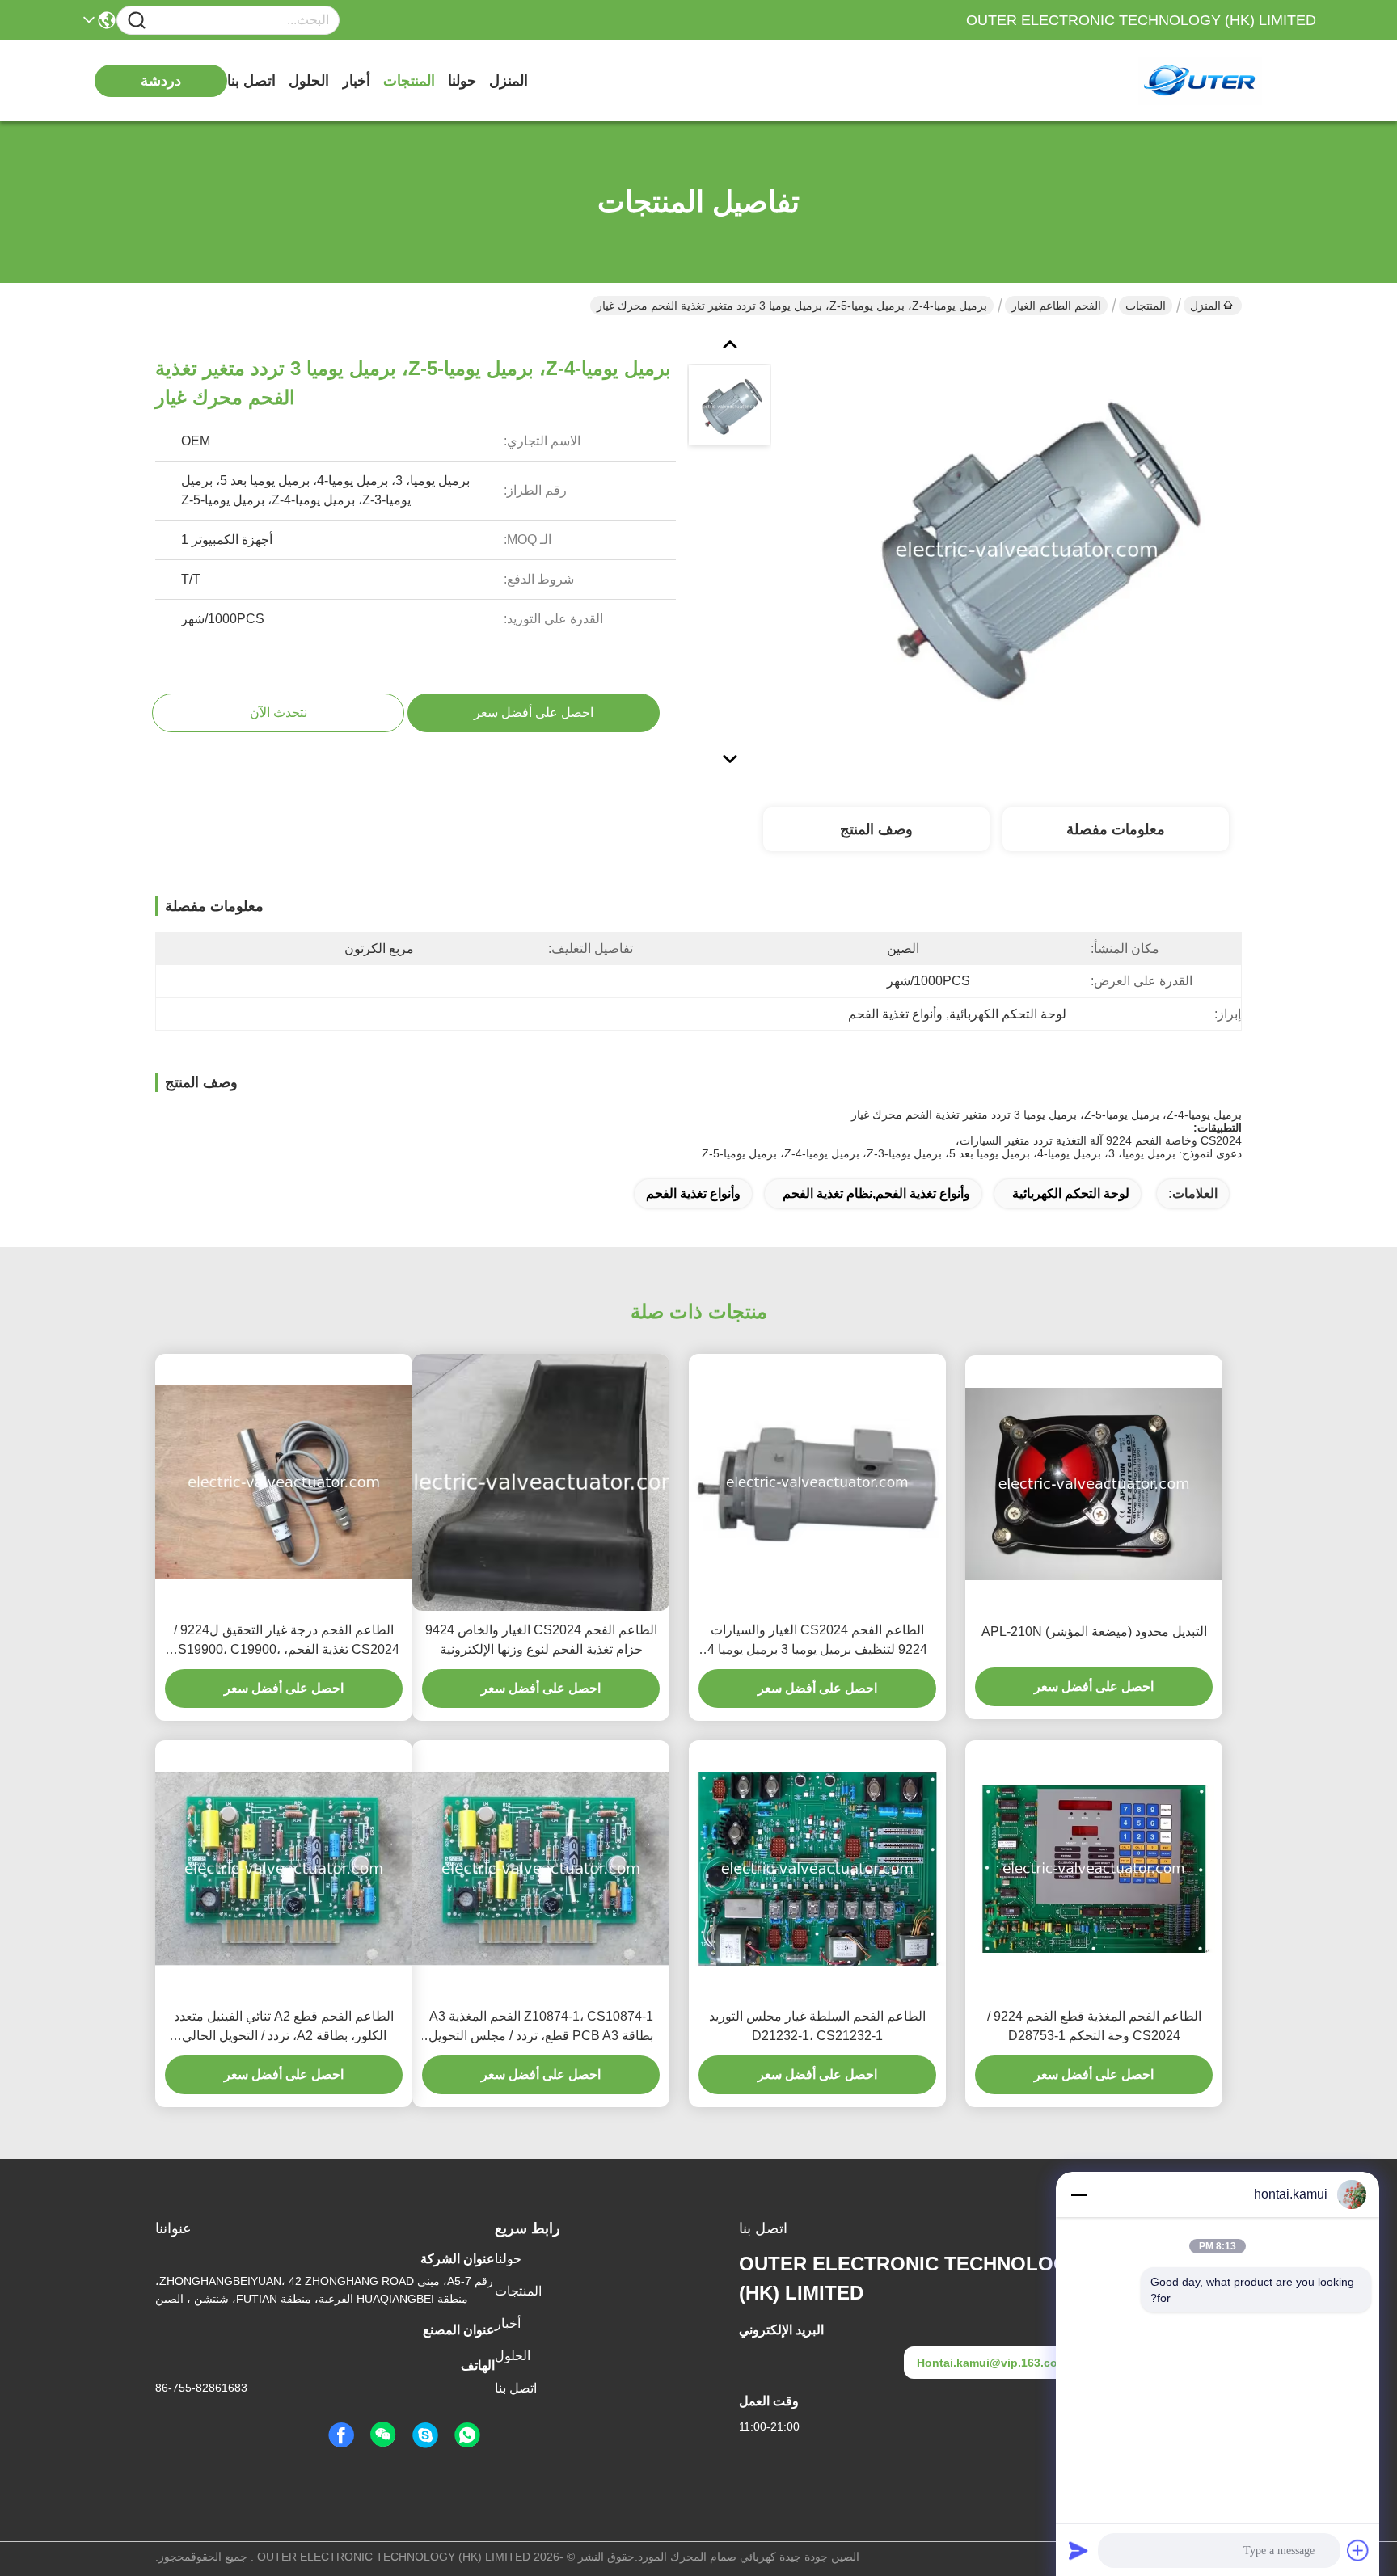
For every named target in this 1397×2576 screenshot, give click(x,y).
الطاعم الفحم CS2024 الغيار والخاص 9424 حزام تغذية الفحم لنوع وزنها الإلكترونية (541, 1640)
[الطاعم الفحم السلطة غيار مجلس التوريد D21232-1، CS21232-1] (817, 1869)
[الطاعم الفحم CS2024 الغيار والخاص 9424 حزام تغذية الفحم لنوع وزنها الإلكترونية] (541, 1482)
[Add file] (1358, 2550)
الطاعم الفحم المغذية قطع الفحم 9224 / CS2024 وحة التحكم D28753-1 (1094, 2026)
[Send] (1078, 2550)
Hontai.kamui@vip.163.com (992, 2363)
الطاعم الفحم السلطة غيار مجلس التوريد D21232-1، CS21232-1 (817, 2026)
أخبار (356, 81)
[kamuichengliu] (425, 2435)
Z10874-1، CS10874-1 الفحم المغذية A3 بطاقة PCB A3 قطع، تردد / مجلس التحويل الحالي (541, 2028)
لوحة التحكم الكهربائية (1071, 1193)
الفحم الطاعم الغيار (1056, 306)
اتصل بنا (251, 81)
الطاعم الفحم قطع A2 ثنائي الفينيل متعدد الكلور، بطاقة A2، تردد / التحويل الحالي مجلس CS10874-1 (284, 2028)
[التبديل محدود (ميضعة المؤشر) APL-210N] (1094, 1484)
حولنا (462, 81)
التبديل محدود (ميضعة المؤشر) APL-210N (1094, 1632)
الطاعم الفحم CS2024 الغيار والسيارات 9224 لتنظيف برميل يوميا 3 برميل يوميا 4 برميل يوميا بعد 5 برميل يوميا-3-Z (817, 1641)
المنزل (509, 81)
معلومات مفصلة (1116, 829)
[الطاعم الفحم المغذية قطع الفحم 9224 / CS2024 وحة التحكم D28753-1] (1094, 1868)
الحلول (309, 81)
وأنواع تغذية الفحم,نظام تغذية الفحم (876, 1193)
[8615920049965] (467, 2435)
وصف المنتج (876, 829)
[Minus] (1078, 2194)
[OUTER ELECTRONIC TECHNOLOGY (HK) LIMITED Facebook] (341, 2435)
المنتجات (409, 81)
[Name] (137, 21)
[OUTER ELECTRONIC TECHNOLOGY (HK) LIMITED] (1227, 81)
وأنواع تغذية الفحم (693, 1193)
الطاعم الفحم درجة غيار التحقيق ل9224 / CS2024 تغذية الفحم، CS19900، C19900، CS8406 (284, 1641)
